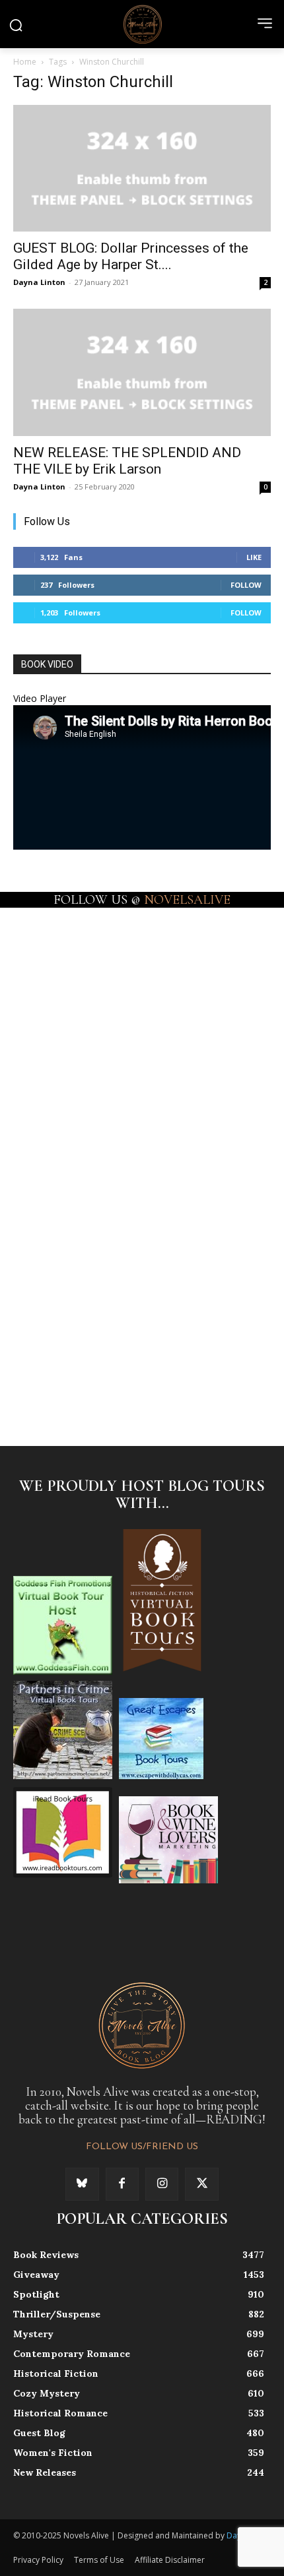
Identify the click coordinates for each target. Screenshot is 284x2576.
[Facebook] (122, 2184)
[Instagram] (162, 2184)
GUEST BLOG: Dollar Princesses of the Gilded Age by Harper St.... (131, 256)
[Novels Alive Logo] (142, 24)
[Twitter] (201, 2184)
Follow (246, 585)
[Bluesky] (82, 2184)
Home (25, 62)
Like (254, 557)
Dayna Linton (39, 282)
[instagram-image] (77, 969)
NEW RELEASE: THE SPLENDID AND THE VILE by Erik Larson (127, 461)
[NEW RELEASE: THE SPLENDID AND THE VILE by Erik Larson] (142, 372)
